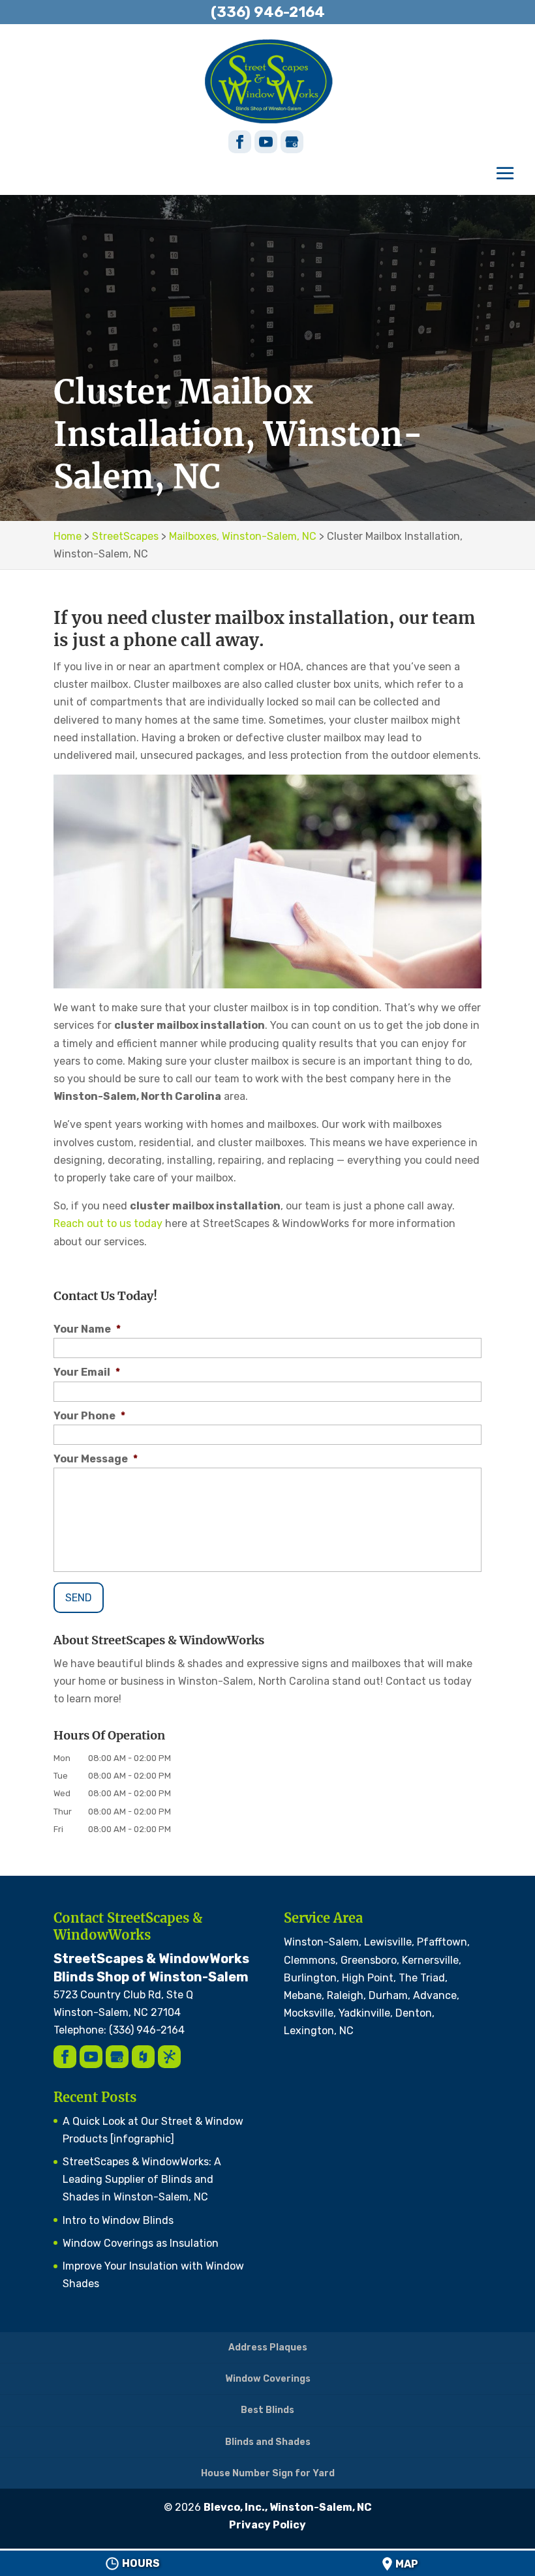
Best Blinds (267, 2410)
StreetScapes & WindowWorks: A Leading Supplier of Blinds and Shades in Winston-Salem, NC (142, 2179)
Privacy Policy (267, 2525)
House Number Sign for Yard (268, 2473)
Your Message (96, 1459)
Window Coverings (268, 2379)
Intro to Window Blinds (118, 2220)
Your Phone (89, 1416)
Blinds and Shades (268, 2442)
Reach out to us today (108, 1223)
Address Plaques (268, 2347)
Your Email (87, 1372)
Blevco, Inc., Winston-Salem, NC (288, 2507)
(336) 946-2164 (268, 12)
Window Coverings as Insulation (141, 2243)
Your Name (87, 1329)
